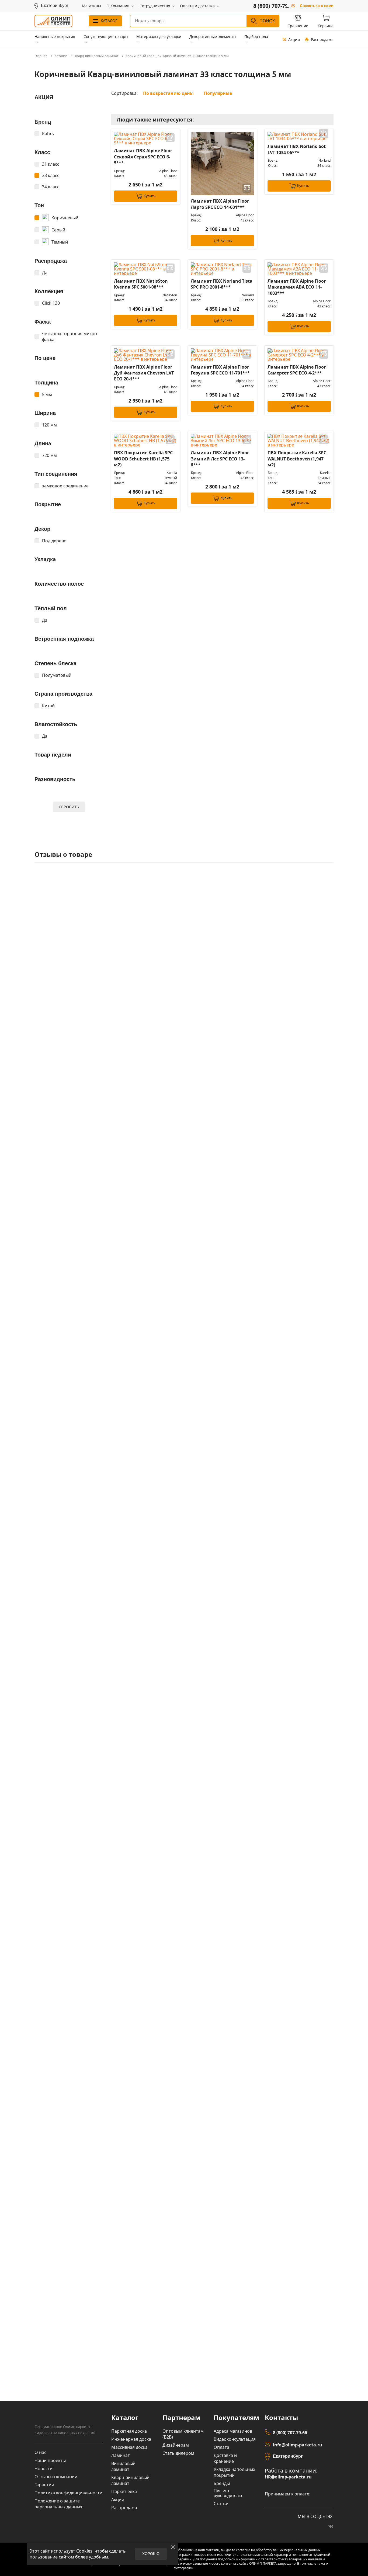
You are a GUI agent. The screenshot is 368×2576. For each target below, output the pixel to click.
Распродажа (322, 39)
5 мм (47, 394)
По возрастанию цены (168, 93)
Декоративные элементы (213, 37)
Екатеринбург (288, 2456)
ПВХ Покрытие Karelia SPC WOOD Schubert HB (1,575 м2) (143, 459)
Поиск (267, 21)
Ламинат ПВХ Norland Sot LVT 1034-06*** (297, 149)
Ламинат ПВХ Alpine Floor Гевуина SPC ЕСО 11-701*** (220, 370)
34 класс (51, 187)
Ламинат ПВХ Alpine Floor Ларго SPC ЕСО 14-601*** (220, 204)
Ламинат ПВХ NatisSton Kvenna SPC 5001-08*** (141, 284)
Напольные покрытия (55, 37)
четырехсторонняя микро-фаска (70, 337)
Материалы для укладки (159, 37)
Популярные (218, 93)
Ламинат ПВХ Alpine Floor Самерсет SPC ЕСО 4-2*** (297, 370)
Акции (294, 39)
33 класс (51, 175)
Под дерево (54, 541)
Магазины (91, 6)
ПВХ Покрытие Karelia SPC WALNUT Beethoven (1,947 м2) (297, 459)
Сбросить (69, 807)
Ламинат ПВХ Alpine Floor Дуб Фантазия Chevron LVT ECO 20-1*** (144, 373)
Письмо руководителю (228, 2493)
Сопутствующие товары (106, 37)
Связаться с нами (317, 6)
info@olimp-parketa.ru (298, 2445)
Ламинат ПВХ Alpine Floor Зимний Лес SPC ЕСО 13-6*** (220, 459)
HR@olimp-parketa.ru (288, 2477)
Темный (60, 242)
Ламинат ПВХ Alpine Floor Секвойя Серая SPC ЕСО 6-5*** (143, 157)
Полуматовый (57, 675)
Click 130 (51, 303)
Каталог (109, 21)
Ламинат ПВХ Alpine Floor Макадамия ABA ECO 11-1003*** (297, 287)
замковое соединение (65, 486)
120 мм (49, 425)
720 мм (49, 455)
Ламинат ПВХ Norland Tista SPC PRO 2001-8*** (222, 284)
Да (45, 273)
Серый (58, 230)
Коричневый (65, 218)
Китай (48, 706)
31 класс (51, 164)
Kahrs (48, 134)
